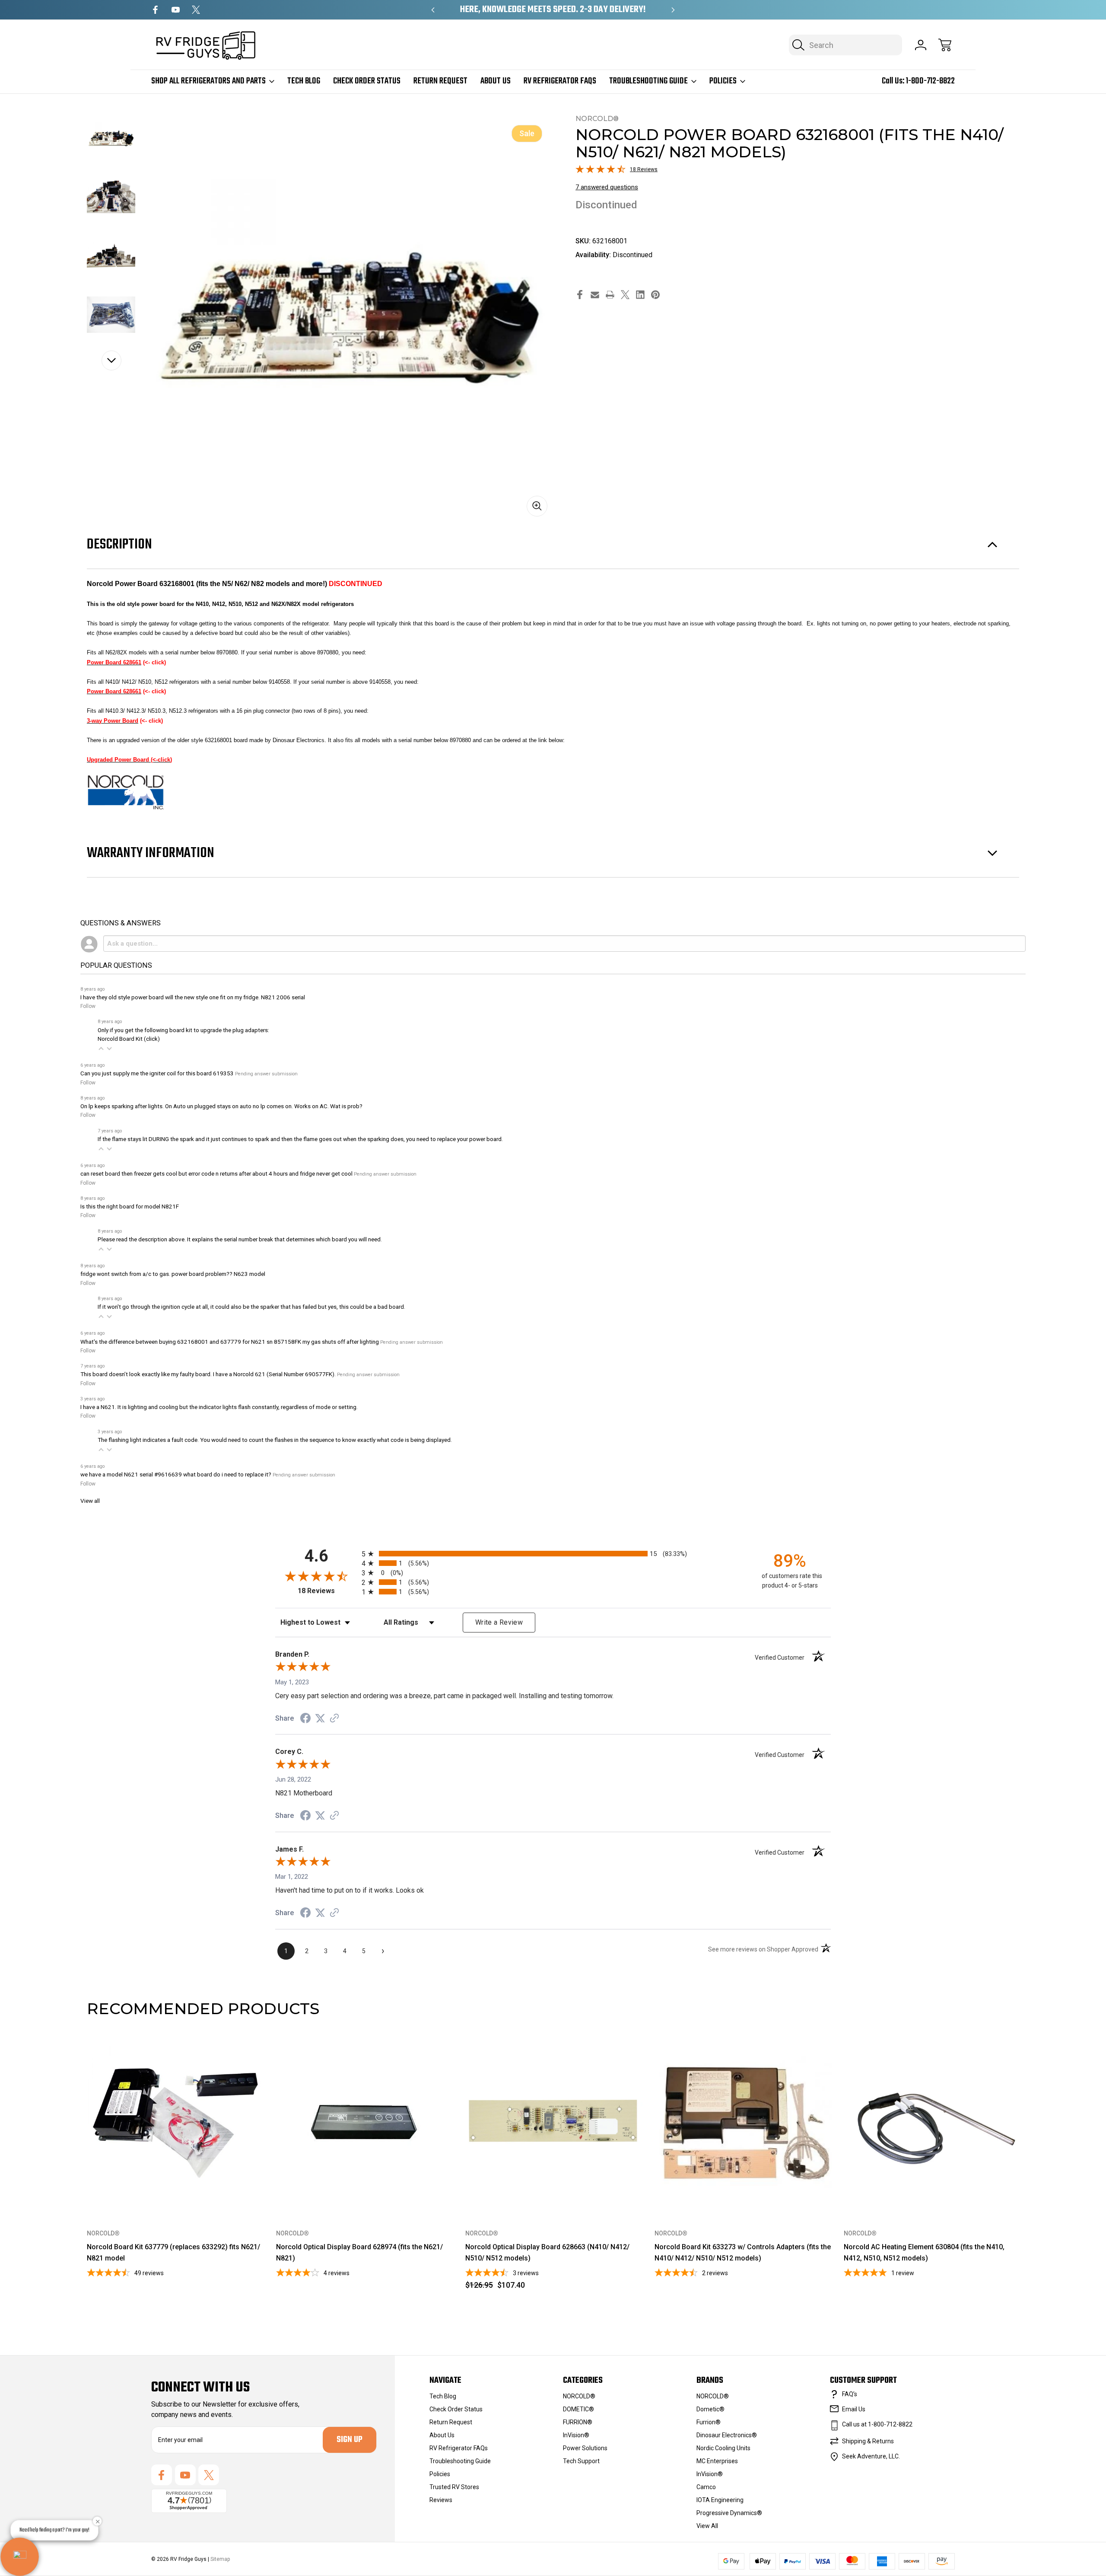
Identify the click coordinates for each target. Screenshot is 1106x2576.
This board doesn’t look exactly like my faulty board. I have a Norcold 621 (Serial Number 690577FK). (208, 1374)
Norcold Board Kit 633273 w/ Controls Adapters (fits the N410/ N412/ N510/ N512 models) (743, 2252)
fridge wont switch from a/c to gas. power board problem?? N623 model (173, 1274)
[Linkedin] (640, 295)
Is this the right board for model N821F (130, 1206)
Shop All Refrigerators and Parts (208, 81)
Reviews (441, 2500)
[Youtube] (176, 10)
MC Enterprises (717, 2461)
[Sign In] (921, 45)
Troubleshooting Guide (648, 81)
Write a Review (499, 1622)
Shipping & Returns (868, 2441)
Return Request (440, 81)
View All (707, 2526)
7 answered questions (607, 187)
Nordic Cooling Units (723, 2448)
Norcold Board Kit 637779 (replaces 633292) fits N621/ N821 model (173, 2252)
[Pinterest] (655, 295)
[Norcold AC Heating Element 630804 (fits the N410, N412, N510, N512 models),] (932, 2123)
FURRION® (578, 2422)
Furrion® (709, 2422)
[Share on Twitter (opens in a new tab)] (320, 1718)
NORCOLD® (579, 2396)
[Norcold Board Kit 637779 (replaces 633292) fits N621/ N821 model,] (175, 2123)
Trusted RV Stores (454, 2487)
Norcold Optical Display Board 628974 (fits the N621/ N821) (359, 2252)
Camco (706, 2487)
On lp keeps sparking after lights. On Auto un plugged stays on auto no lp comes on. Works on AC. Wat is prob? (221, 1106)
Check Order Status (367, 81)
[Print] (610, 295)
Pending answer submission (266, 1074)
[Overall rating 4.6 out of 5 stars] (601, 171)
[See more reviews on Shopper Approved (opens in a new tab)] (334, 1719)
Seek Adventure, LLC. (871, 2456)
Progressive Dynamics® (729, 2513)
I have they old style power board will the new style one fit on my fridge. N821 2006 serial (193, 997)
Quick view (227, 2048)
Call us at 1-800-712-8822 (877, 2424)
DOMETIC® (578, 2409)
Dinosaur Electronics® (727, 2435)
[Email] (595, 295)
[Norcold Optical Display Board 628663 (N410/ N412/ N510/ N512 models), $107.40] (554, 2123)
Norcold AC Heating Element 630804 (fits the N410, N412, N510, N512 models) (924, 2252)
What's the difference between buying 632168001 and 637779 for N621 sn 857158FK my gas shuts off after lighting (230, 1342)
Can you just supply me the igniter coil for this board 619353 (157, 1073)
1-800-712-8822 (930, 81)
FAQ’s (850, 2394)
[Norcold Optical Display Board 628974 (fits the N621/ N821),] (365, 2123)
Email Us (854, 2409)
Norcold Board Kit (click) (129, 1039)
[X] (196, 10)
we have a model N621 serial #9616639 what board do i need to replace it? (176, 1474)
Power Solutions (585, 2448)
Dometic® (710, 2409)
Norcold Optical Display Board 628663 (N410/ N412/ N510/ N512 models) (547, 2252)
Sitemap (220, 2559)
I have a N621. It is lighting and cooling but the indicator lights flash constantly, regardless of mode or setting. (219, 1407)
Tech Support (581, 2461)
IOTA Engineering (720, 2500)
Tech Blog (304, 81)
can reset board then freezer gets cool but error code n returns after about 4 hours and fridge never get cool (216, 1173)
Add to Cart (554, 2192)
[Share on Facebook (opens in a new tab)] (305, 1719)
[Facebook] (155, 10)
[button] (101, 1049)
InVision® (576, 2435)
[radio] (553, 1554)
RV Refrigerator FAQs (560, 81)
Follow (88, 1006)
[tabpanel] (111, 138)
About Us (496, 81)
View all (90, 1501)
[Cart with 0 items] (945, 45)
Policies (723, 81)
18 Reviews (644, 169)
